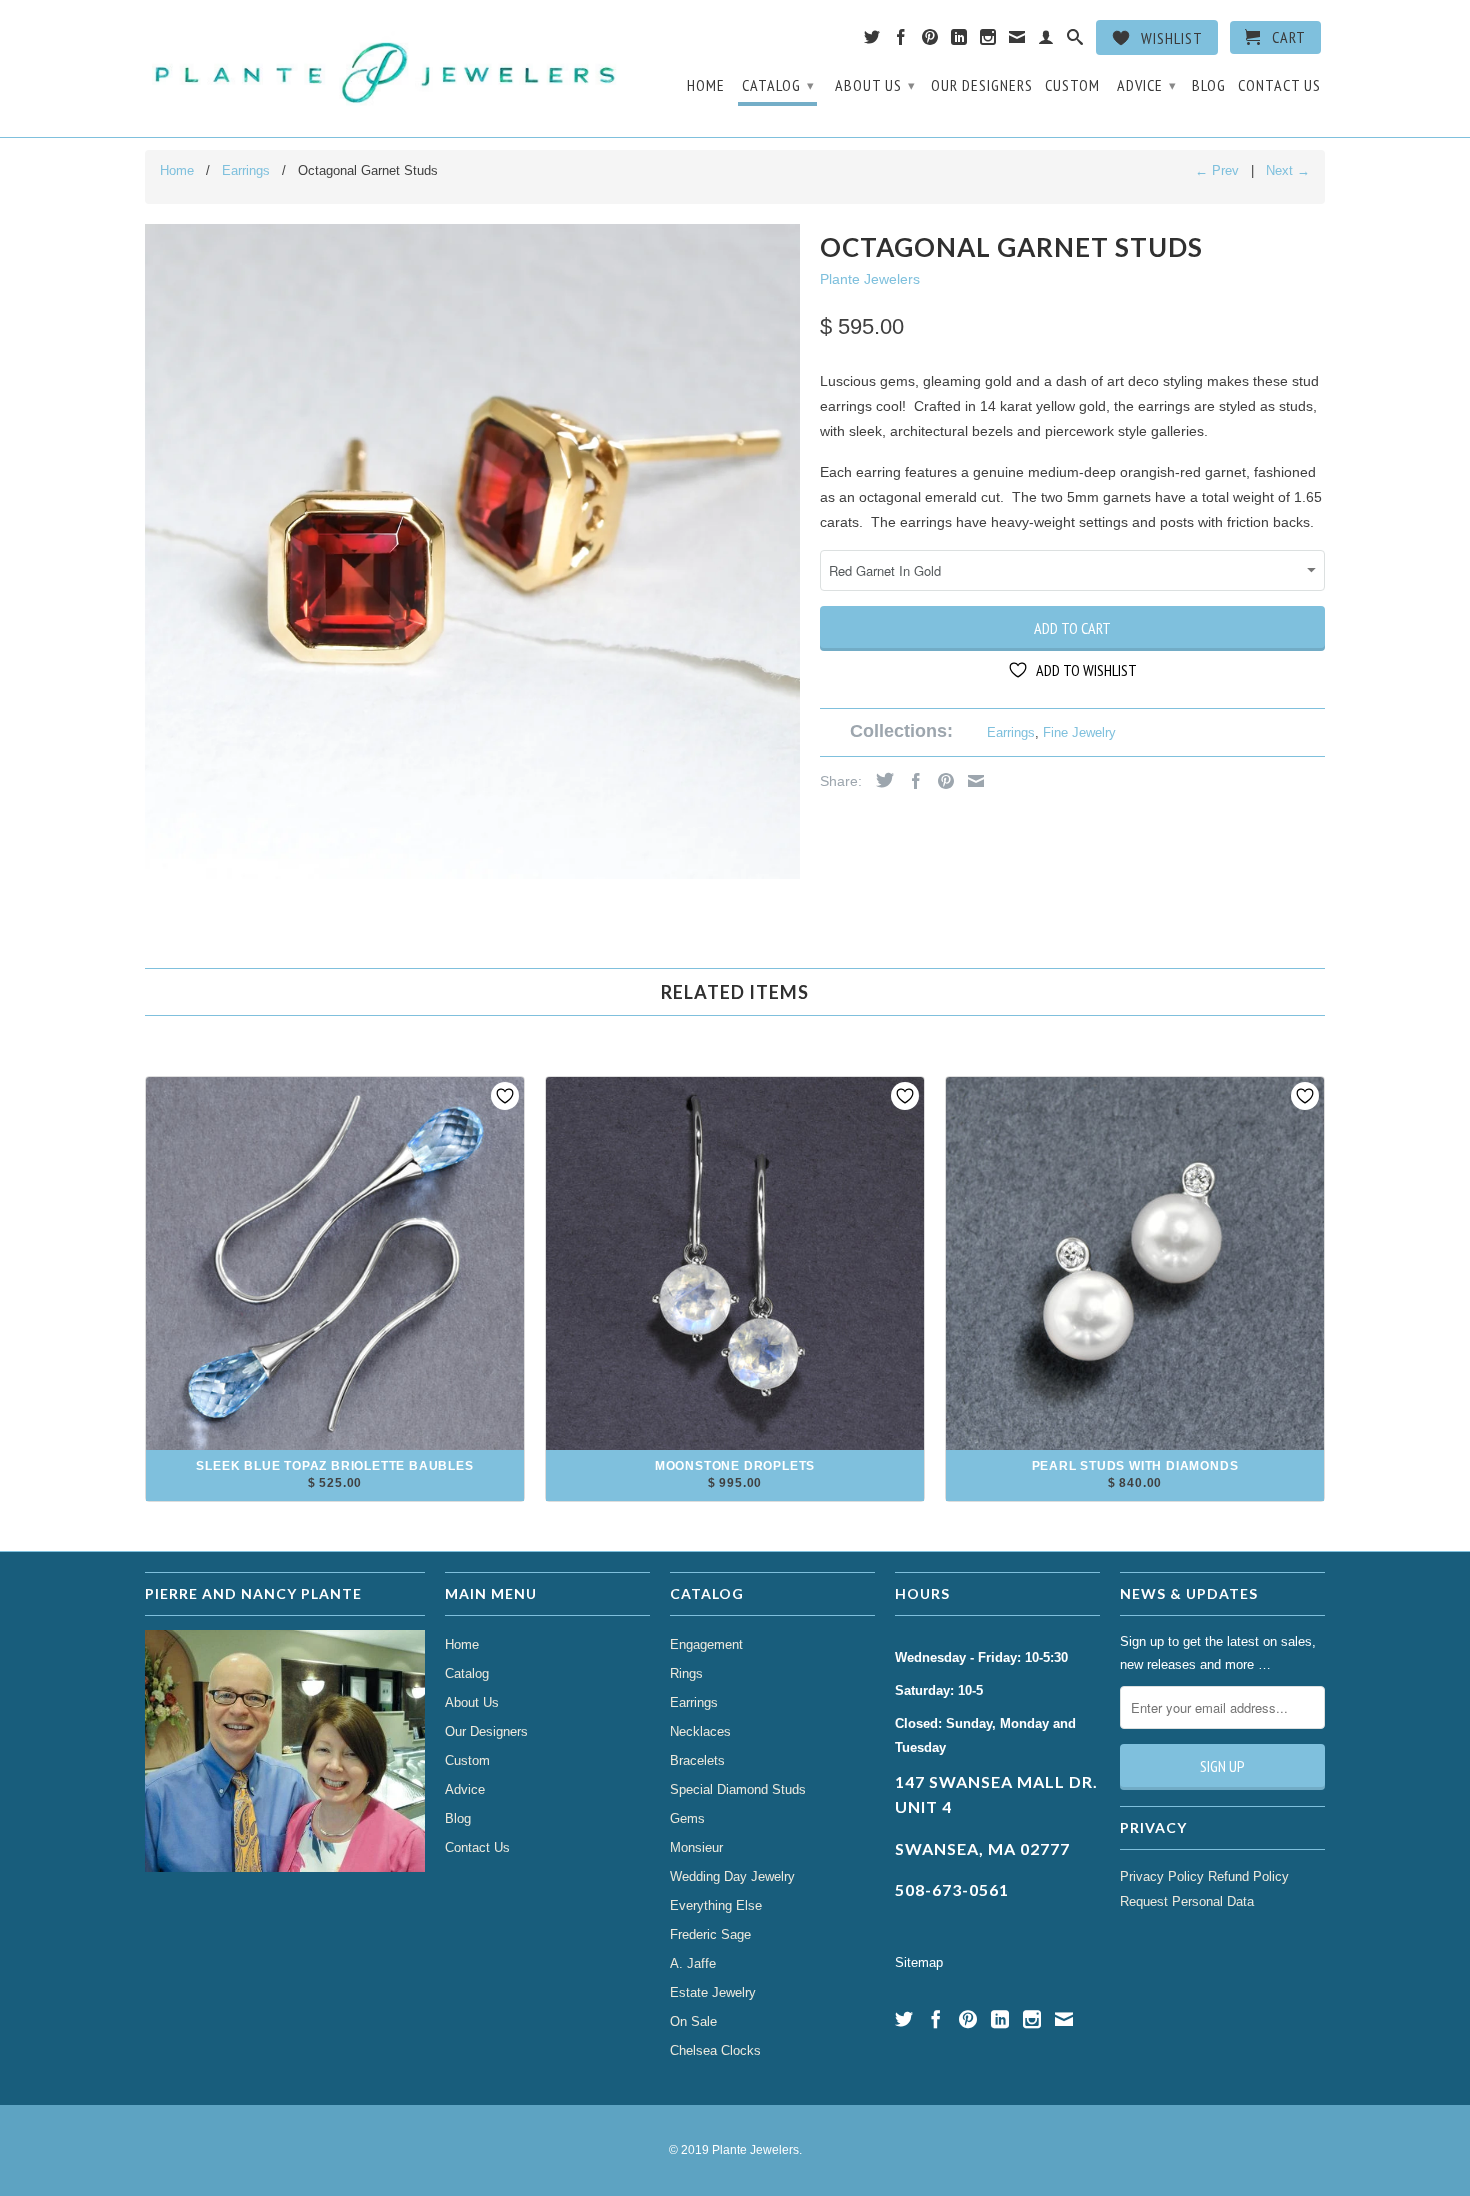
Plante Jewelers (870, 279)
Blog (1209, 85)
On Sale (693, 2021)
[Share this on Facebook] (911, 781)
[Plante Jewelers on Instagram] (988, 41)
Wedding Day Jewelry (732, 1876)
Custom (1072, 85)
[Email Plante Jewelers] (1017, 41)
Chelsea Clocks (715, 2050)
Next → (1288, 170)
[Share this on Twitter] (880, 780)
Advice (1147, 85)
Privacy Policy (1162, 1876)
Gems (687, 1818)
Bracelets (697, 1760)
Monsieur (696, 1847)
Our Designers (982, 85)
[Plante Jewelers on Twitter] (872, 41)
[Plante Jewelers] (387, 68)
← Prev (1217, 170)
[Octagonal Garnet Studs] (472, 551)
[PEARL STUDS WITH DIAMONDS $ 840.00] (1135, 1493)
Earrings (1011, 732)
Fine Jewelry (1079, 732)
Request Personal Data (1187, 1901)
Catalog (778, 85)
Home (706, 85)
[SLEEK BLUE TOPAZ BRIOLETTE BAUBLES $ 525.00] (335, 1493)
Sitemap (919, 1962)
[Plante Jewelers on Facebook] (901, 41)
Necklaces (700, 1731)
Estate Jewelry (713, 1992)
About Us (875, 85)
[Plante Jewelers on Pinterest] (930, 41)
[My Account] (1046, 41)
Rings (686, 1673)
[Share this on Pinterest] (941, 781)
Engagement (706, 1644)
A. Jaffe (693, 1963)
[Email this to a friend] (971, 781)
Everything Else (716, 1905)
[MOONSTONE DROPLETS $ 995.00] (735, 1493)
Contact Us (1279, 85)
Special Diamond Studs (738, 1789)
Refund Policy (1248, 1876)
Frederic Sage (710, 1934)
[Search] (1075, 41)
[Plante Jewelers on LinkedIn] (959, 41)
